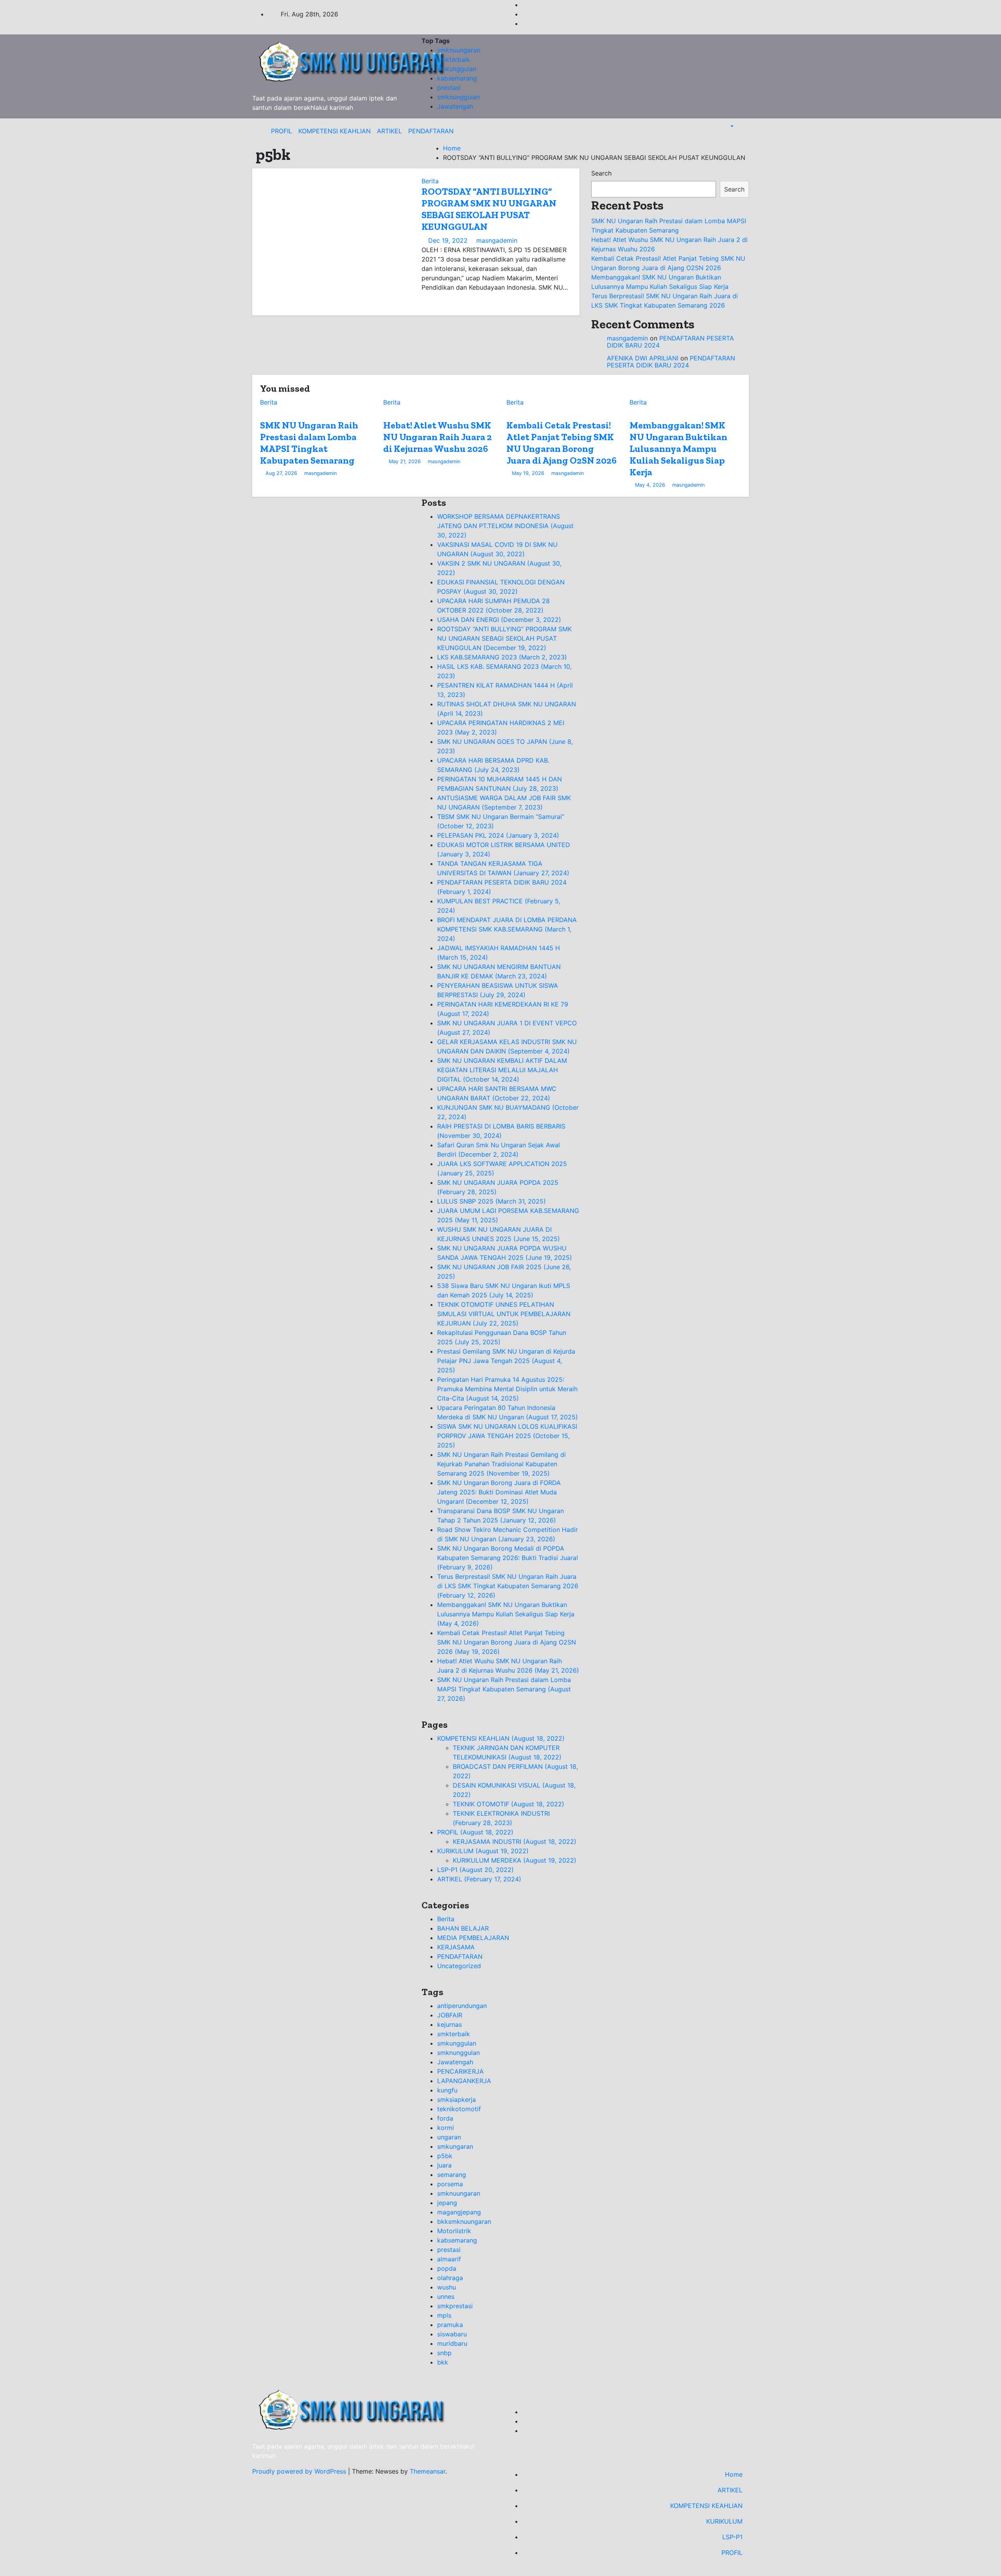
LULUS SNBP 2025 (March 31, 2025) (492, 1201)
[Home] (262, 131)
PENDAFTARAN (431, 131)
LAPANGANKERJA (464, 2081)
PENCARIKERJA (460, 2071)
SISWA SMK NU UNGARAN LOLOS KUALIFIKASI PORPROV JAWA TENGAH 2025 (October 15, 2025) (507, 1436)
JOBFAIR (450, 2015)
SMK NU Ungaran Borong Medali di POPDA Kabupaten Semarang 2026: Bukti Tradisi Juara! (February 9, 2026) (508, 1558)
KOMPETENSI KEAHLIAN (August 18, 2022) (501, 1738)
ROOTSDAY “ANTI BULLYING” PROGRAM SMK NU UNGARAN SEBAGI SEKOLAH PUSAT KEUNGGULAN (489, 209)
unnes (446, 2297)
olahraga (450, 2278)
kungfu (447, 2090)
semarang (452, 2175)
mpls (444, 2315)
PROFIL (282, 131)
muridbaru (452, 2343)
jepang (447, 2203)
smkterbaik (454, 59)
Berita (430, 181)
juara (444, 2165)
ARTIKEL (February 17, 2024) (479, 1879)
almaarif (449, 2259)
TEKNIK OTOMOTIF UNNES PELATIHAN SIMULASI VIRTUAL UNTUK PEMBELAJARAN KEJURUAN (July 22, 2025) (504, 1314)
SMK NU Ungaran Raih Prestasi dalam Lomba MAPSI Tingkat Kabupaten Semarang (309, 443)
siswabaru (452, 2334)
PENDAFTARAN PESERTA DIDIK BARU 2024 (670, 342)
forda (445, 2118)
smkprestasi (455, 2306)
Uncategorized (459, 1966)
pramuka (450, 2325)
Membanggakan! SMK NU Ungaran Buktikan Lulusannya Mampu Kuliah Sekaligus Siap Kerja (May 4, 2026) (506, 1614)
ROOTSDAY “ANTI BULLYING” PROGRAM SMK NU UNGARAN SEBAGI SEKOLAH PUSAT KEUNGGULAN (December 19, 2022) (504, 638)
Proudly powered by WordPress (300, 2471)
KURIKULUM (724, 2521)
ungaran (449, 2137)
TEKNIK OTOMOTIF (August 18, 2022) (509, 1804)
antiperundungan (462, 2006)
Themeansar (428, 2471)
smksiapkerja (457, 2099)
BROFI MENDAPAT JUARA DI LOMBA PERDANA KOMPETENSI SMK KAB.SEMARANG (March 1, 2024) (507, 929)
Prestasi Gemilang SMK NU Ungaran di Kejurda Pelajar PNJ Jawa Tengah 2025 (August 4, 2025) (506, 1361)
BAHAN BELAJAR (463, 1928)
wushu (447, 2287)
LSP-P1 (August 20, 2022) (475, 1870)
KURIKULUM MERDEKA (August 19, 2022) (515, 1860)
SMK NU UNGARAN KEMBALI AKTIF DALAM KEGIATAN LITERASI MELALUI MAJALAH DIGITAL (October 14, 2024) (502, 1070)
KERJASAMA (456, 1947)
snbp (444, 2353)
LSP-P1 (732, 2537)
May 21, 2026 (405, 461)
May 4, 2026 (650, 485)
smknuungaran (459, 50)
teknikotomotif (459, 2109)
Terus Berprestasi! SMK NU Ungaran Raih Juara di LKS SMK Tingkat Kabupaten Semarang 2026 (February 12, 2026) (508, 1586)
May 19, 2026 (528, 473)
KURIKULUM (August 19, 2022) (483, 1851)
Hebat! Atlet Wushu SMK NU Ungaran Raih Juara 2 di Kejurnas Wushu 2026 (438, 437)
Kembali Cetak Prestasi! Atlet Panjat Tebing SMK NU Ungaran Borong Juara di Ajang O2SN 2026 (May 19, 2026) (507, 1642)
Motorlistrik (454, 2231)
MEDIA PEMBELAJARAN (473, 1938)
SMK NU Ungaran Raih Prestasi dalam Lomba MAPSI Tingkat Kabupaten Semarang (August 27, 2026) (504, 1689)
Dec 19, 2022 (448, 240)
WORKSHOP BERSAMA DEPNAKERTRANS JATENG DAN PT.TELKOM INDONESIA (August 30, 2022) (505, 526)
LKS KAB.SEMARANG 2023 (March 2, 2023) (502, 657)
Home (452, 148)
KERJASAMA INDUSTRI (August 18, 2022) (515, 1842)
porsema (450, 2184)
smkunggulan (457, 69)
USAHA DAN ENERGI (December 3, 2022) (499, 620)
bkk (443, 2362)
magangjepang (459, 2212)
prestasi (449, 88)
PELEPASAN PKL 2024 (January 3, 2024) (498, 835)
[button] (728, 126)
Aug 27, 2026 (281, 473)
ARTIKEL (389, 131)
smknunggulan (458, 97)
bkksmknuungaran (464, 2221)
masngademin (496, 240)
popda (447, 2268)
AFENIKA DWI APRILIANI (643, 358)
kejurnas (449, 2024)
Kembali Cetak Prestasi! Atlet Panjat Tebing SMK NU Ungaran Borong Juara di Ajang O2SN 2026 (561, 443)
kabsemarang (457, 78)
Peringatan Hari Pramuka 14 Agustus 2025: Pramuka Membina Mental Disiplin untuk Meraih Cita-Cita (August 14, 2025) (507, 1389)
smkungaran (455, 2146)
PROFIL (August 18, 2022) (475, 1832)
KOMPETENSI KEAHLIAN (335, 131)
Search (601, 173)
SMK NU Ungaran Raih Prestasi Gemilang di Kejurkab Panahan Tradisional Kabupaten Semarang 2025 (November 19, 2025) (501, 1464)
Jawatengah (455, 106)
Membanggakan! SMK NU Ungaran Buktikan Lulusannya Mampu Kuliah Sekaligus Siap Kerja (678, 449)
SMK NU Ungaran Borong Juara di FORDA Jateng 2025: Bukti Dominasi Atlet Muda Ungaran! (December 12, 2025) (499, 1492)
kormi (446, 2128)
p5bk (445, 2156)
